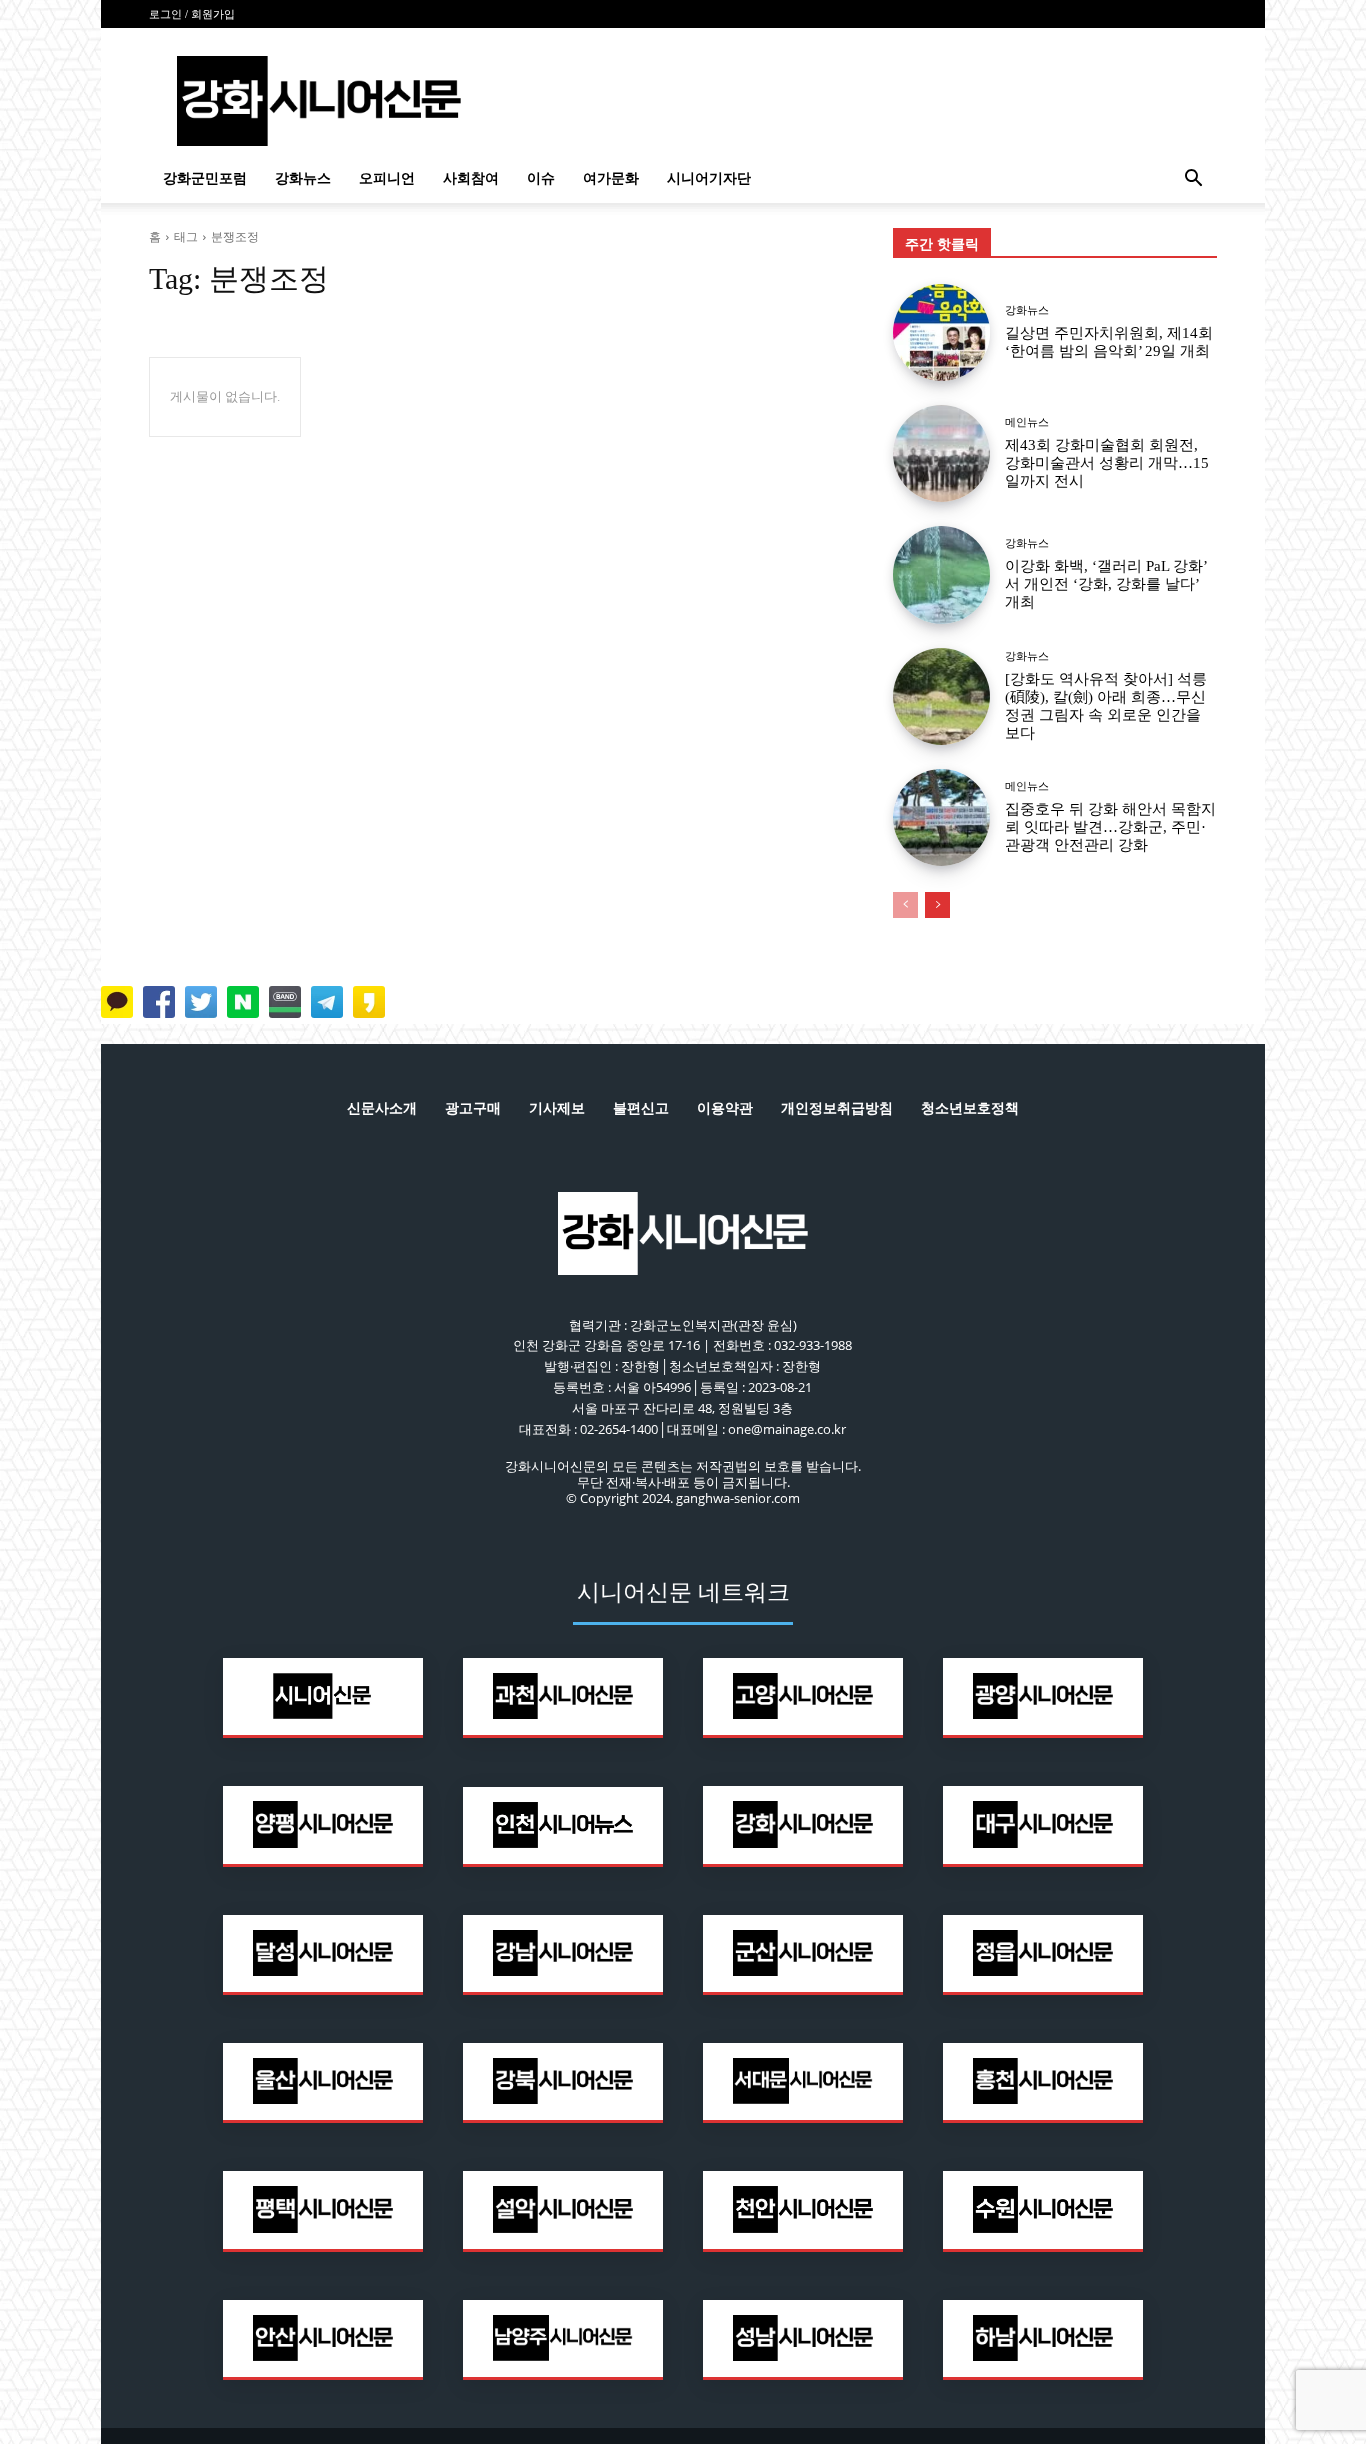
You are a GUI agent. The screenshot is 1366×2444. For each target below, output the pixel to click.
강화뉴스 (303, 178)
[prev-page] (905, 905)
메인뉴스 (1027, 422)
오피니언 (387, 178)
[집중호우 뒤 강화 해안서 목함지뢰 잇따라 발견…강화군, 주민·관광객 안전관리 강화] (941, 817)
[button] (1193, 180)
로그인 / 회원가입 (192, 14)
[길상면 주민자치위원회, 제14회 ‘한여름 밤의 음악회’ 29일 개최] (941, 332)
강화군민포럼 (205, 178)
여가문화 (611, 178)
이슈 (541, 178)
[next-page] (937, 905)
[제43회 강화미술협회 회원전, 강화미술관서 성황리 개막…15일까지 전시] (941, 453)
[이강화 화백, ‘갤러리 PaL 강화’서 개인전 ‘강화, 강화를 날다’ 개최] (941, 574)
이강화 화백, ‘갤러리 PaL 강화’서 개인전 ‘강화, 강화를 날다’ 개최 (1106, 584)
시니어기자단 (709, 178)
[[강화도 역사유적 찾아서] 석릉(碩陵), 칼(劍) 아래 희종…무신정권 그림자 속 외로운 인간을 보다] (941, 696)
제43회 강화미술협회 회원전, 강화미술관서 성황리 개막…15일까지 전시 (1107, 463)
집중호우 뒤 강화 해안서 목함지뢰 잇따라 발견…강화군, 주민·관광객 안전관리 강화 (1110, 827)
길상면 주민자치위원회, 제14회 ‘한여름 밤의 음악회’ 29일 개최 (1109, 342)
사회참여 (471, 178)
